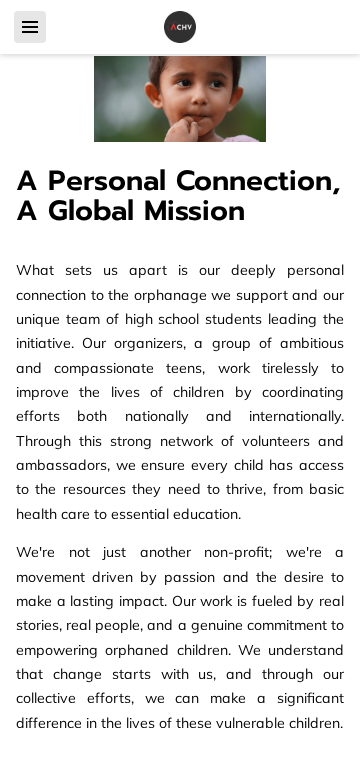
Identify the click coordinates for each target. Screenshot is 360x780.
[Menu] (30, 27)
